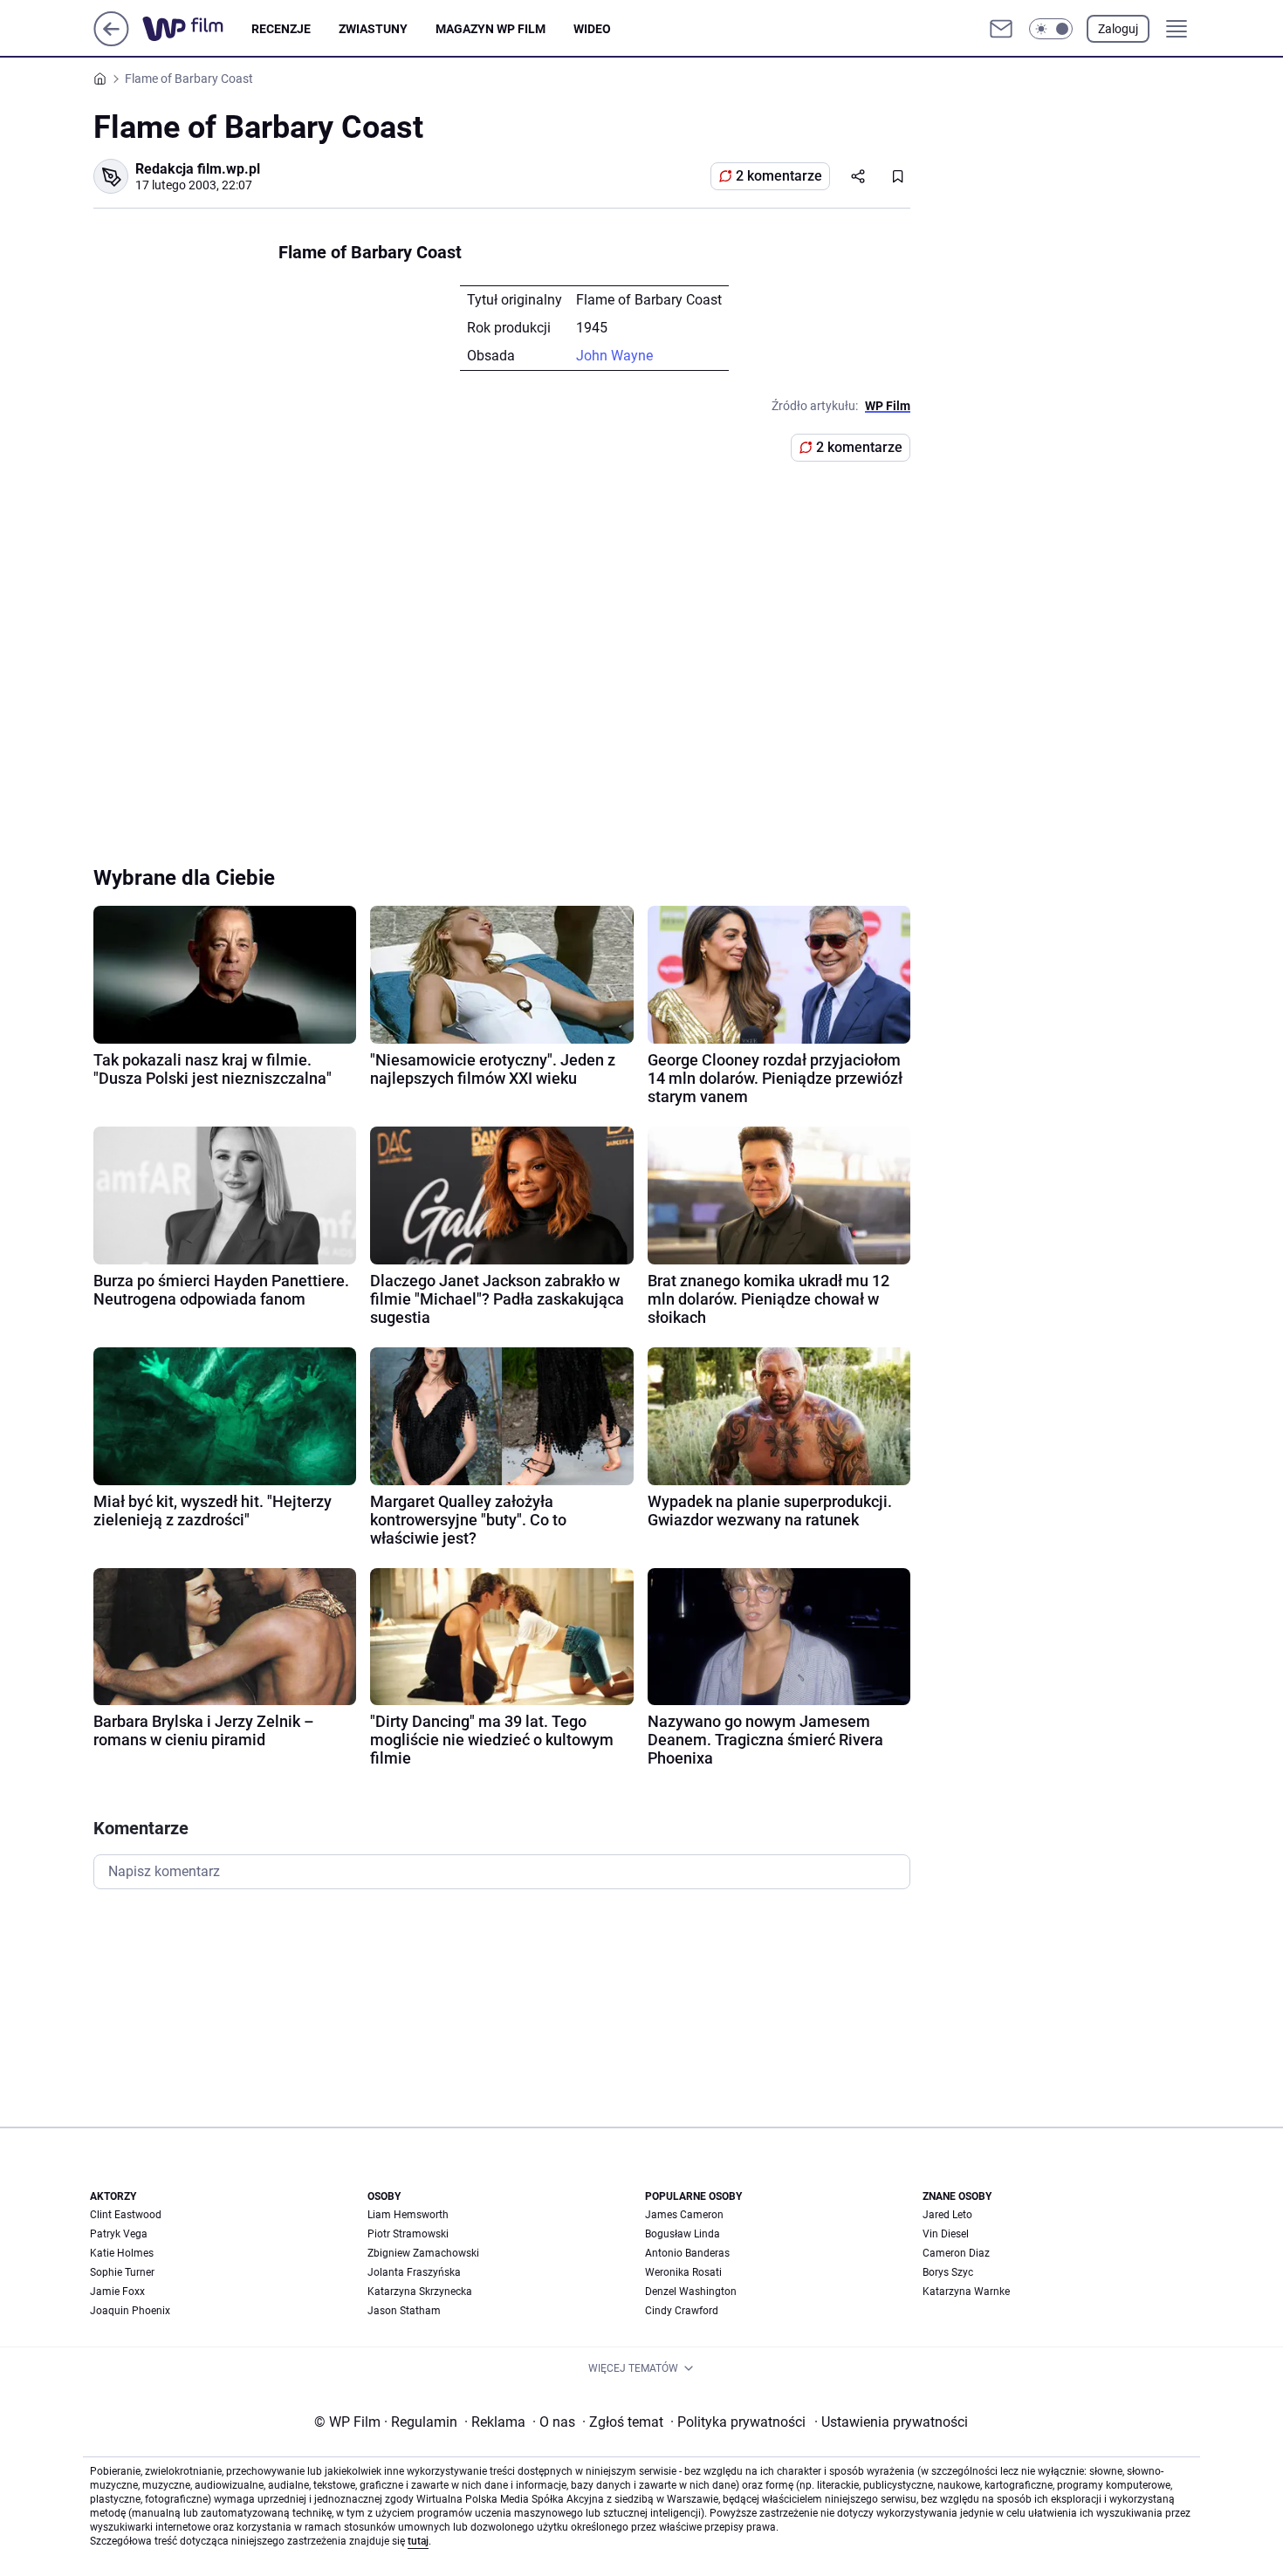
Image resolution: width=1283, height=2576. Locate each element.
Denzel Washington (691, 2292)
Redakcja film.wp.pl (198, 169)
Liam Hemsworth (408, 2215)
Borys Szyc (948, 2272)
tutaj (418, 2541)
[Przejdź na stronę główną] (111, 41)
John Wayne (614, 356)
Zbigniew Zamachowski (423, 2253)
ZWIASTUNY (373, 29)
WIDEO (592, 29)
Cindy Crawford (682, 2311)
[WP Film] (197, 29)
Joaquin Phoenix (130, 2311)
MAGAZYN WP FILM (491, 29)
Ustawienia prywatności (891, 2422)
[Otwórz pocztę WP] (1001, 29)
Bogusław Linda (683, 2234)
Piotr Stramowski (408, 2234)
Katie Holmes (122, 2253)
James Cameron (684, 2215)
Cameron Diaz (956, 2253)
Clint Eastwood (126, 2215)
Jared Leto (947, 2215)
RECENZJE (281, 29)
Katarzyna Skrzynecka (420, 2292)
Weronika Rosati (683, 2272)
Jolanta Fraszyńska (414, 2272)
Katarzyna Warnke (966, 2292)
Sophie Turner (122, 2272)
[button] (1051, 29)
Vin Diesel (946, 2234)
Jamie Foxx (117, 2292)
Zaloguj (1118, 29)
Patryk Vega (119, 2234)
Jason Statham (404, 2311)
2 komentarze (779, 176)
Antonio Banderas (687, 2253)
